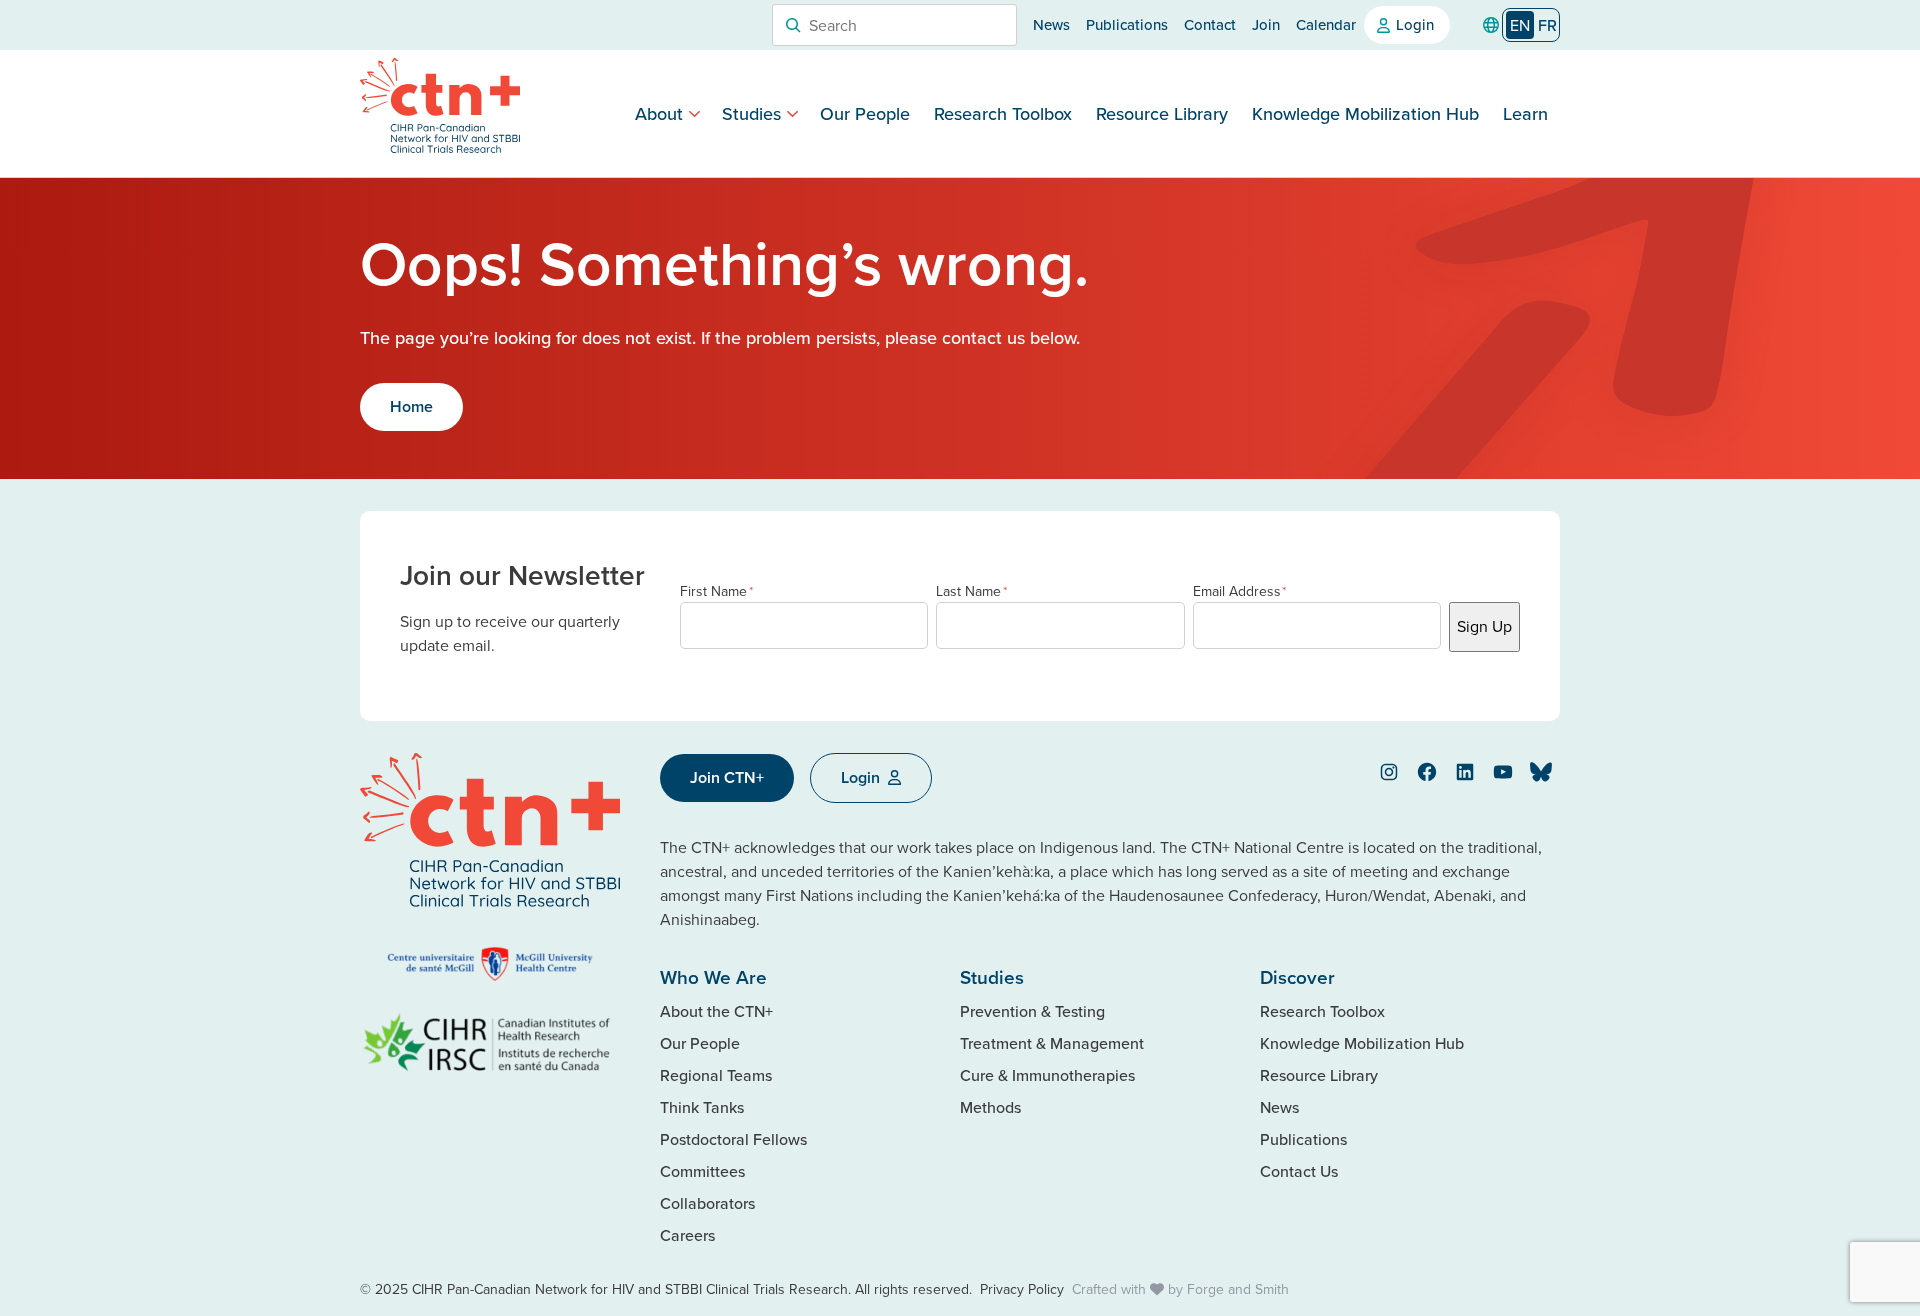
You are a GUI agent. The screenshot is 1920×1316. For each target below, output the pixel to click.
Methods (990, 1107)
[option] (1547, 25)
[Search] (793, 25)
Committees (702, 1171)
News (1051, 24)
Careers (687, 1235)
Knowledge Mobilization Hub (1365, 113)
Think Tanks (702, 1107)
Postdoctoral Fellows (733, 1139)
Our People (865, 113)
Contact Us (1299, 1171)
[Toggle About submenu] (694, 113)
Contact (1210, 24)
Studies (751, 113)
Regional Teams (716, 1075)
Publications (1127, 24)
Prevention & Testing (1032, 1011)
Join (1266, 24)
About (659, 113)
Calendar (1326, 24)
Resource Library (1162, 113)
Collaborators (707, 1203)
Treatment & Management (1052, 1043)
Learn (1525, 113)
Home (411, 406)
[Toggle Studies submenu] (792, 113)
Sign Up (1484, 626)
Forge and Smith (1238, 1289)
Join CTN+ (727, 777)
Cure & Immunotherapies (1047, 1075)
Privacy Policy (1022, 1289)
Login (1415, 24)
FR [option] (1547, 25)
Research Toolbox (1003, 113)
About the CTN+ (716, 1011)
